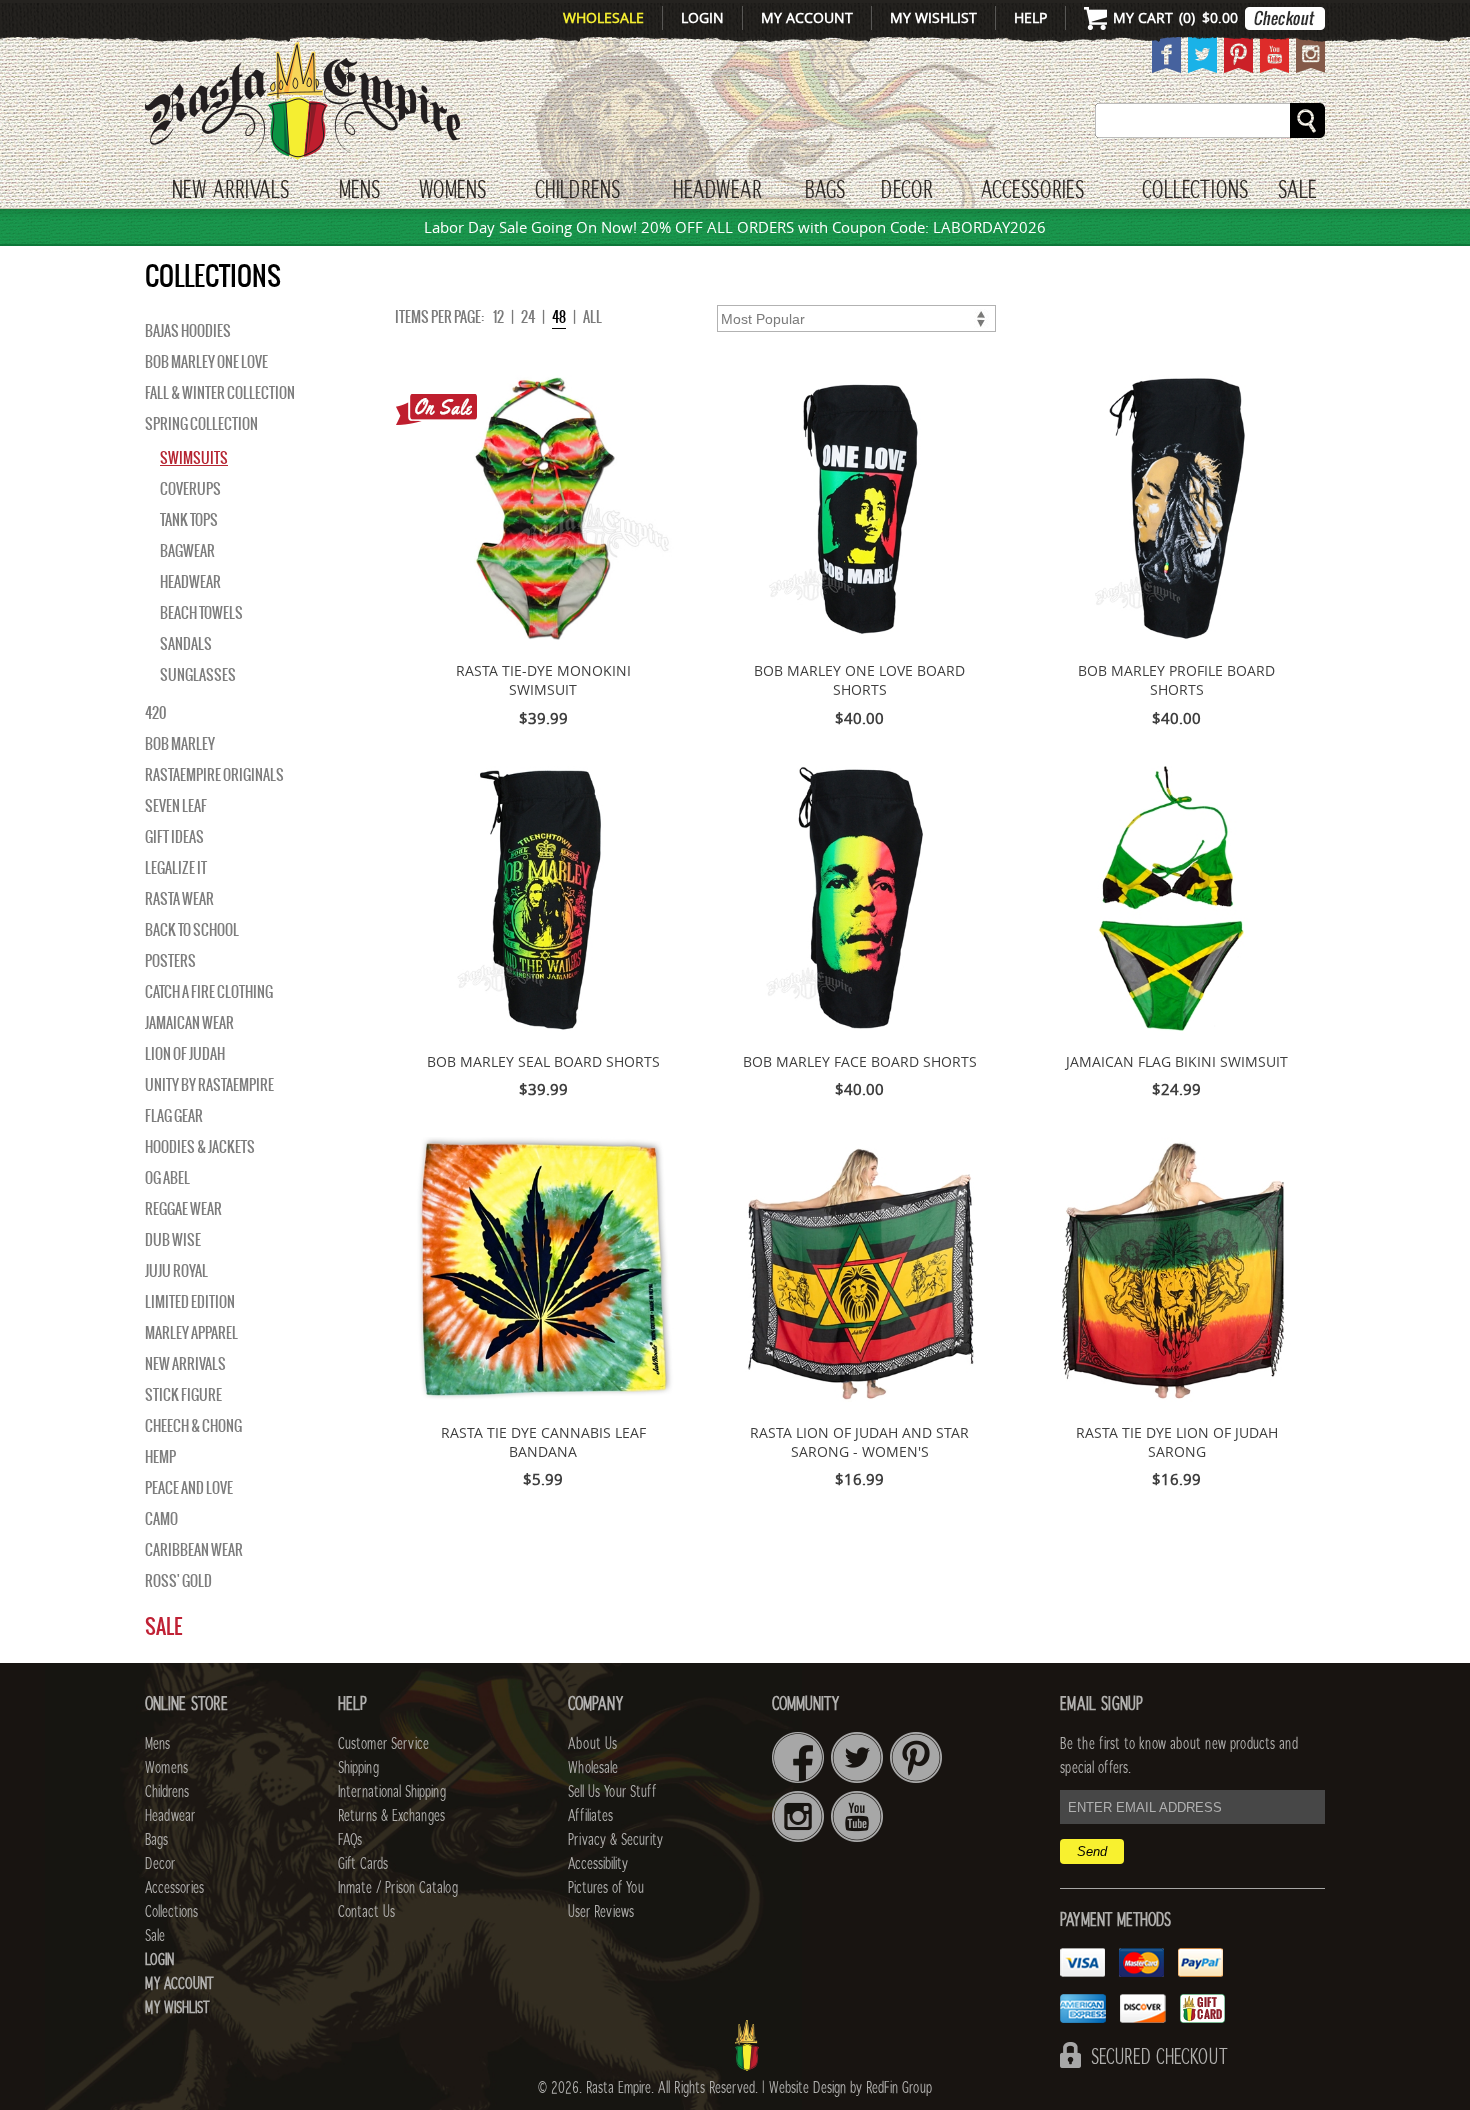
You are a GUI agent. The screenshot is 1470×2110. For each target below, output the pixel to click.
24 (528, 317)
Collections (1195, 191)
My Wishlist (933, 17)
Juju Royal (176, 1271)
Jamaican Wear (189, 1023)
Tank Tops (189, 520)
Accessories (1032, 191)
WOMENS (452, 191)
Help (1030, 17)
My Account (807, 17)
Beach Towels (201, 613)
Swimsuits (194, 458)
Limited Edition (190, 1302)
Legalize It (176, 868)
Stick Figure (183, 1395)
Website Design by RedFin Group (850, 2088)
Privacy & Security (615, 1840)
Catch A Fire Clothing (209, 992)
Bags (825, 191)
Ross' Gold (178, 1581)
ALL (592, 317)
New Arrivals (230, 191)
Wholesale (603, 17)
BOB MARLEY (180, 744)
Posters (170, 961)
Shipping (358, 1768)
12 (498, 317)
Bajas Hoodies (188, 331)
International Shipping (392, 1792)
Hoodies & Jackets (200, 1147)
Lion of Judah (185, 1054)
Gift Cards (363, 1864)
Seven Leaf (176, 806)
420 (155, 713)
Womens (166, 1768)
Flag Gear (174, 1116)
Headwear (190, 582)
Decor (906, 191)
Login (702, 17)
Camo (161, 1519)
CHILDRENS (577, 191)
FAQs (350, 1840)
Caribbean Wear (194, 1550)
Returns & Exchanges (391, 1816)
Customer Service (383, 1744)
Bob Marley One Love (206, 362)
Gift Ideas (174, 837)
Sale (1297, 191)
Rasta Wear (179, 899)
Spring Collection (201, 424)
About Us (592, 1744)
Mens (359, 191)
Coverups (190, 489)
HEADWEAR (717, 191)
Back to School (192, 930)
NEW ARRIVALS (185, 1364)
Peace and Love (189, 1488)
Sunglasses (198, 675)
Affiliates (590, 1816)
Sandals (186, 644)
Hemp (160, 1457)
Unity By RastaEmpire (209, 1085)
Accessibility (598, 1864)
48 (559, 317)
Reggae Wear (183, 1209)
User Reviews (601, 1912)
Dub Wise (173, 1240)
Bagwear (187, 551)
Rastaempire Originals (214, 775)
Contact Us (366, 1912)
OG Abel (167, 1178)
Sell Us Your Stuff (612, 1792)
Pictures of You (606, 1888)
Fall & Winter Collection (220, 393)
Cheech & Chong (193, 1426)
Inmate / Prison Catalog (398, 1888)
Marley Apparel (191, 1333)
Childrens (167, 1792)
